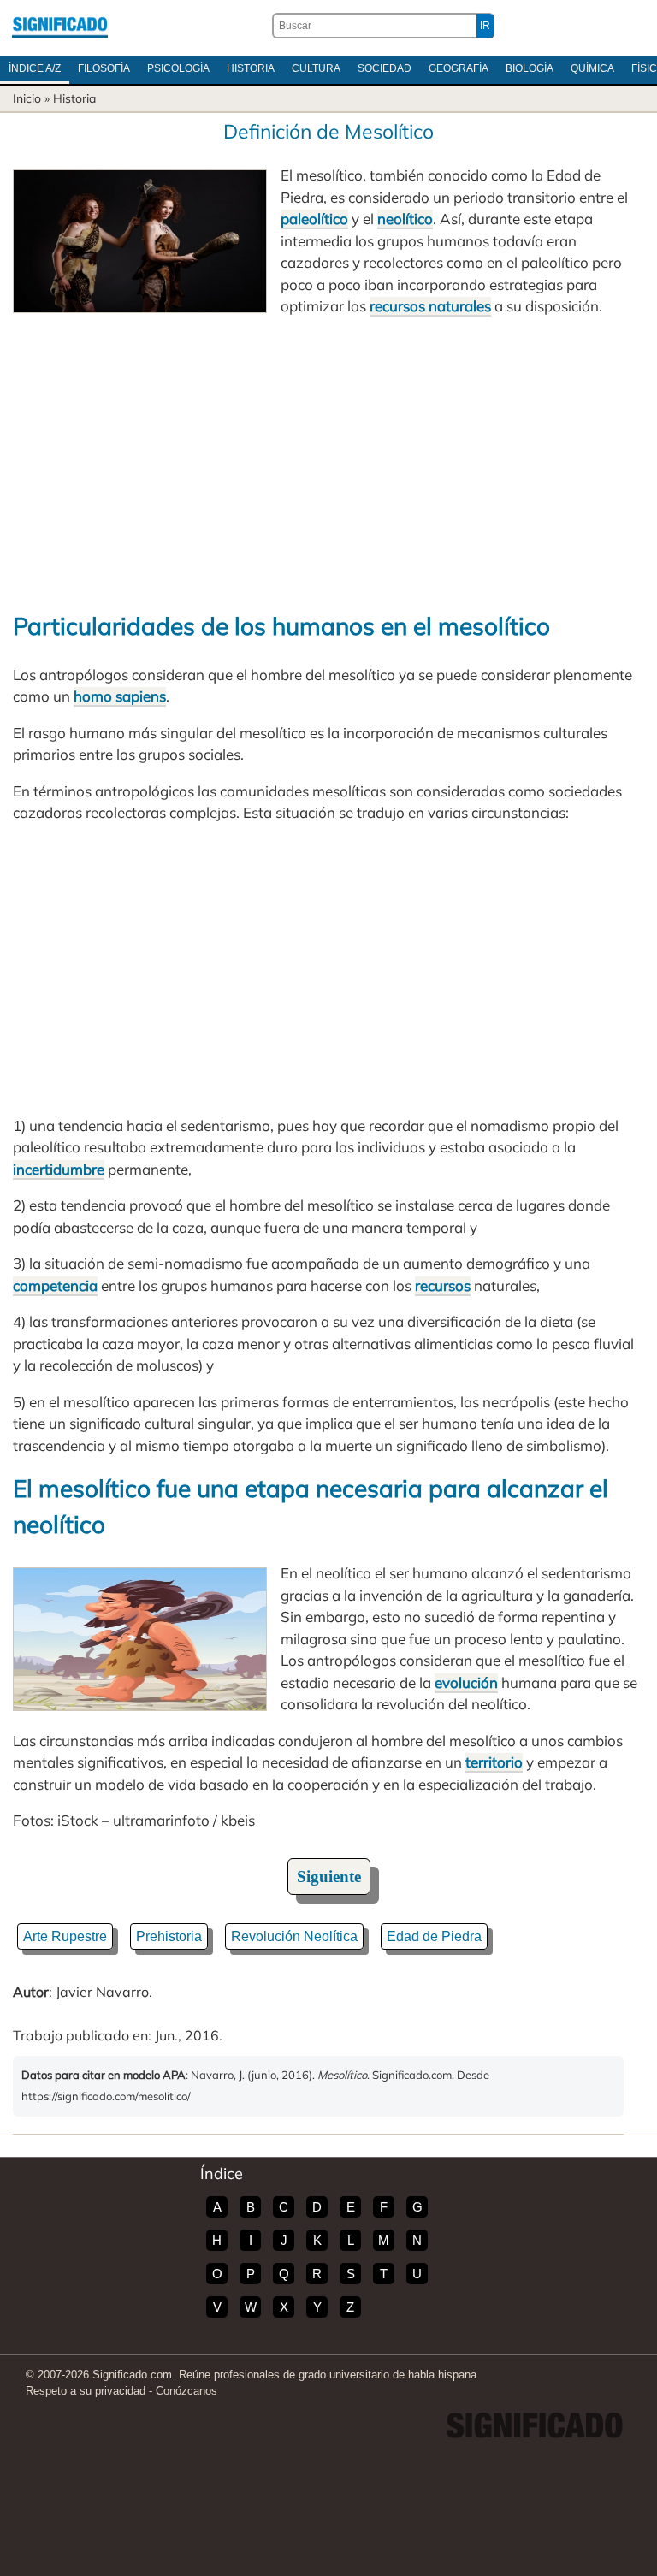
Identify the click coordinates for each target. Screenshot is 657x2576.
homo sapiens (120, 696)
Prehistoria (169, 1936)
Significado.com (60, 26)
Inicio (27, 98)
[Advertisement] (328, 463)
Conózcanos (186, 2391)
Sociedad (385, 68)
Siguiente (329, 1877)
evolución (466, 1682)
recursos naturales (430, 306)
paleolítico (314, 219)
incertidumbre (59, 1169)
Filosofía (104, 68)
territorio (494, 1762)
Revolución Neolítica (294, 1936)
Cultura (316, 68)
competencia (55, 1285)
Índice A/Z (35, 68)
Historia (251, 68)
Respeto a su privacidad (86, 2391)
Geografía (459, 68)
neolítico (405, 219)
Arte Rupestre (65, 1936)
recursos (443, 1285)
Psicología (178, 68)
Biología (530, 68)
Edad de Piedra (434, 1936)
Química (592, 68)
